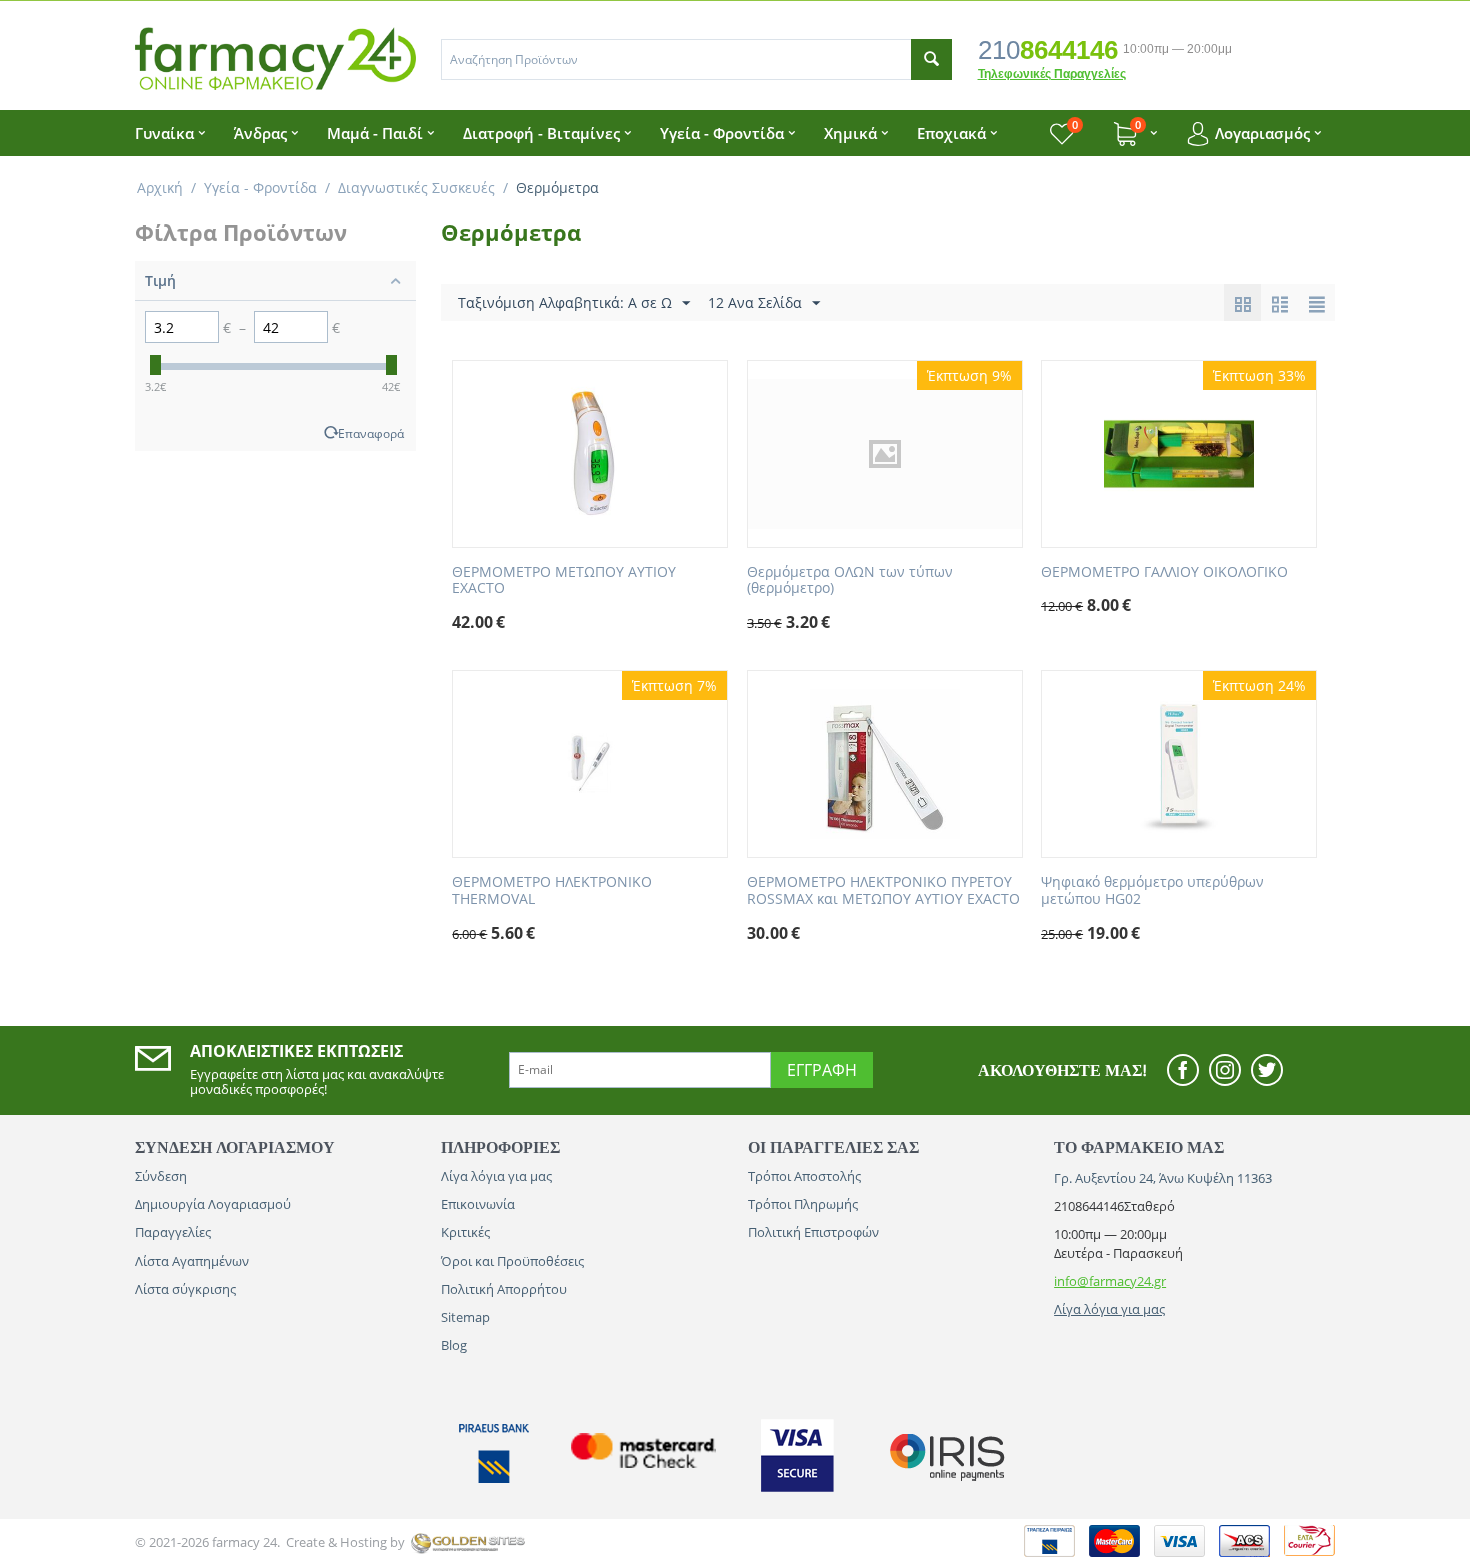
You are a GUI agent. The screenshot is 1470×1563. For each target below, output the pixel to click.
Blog (454, 1345)
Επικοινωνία (478, 1204)
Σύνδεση (161, 1176)
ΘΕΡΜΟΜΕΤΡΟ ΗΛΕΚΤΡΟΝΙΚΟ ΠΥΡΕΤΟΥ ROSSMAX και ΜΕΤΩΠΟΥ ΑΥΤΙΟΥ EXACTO (883, 891)
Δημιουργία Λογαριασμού (213, 1204)
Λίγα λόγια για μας (496, 1176)
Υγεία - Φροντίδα (260, 187)
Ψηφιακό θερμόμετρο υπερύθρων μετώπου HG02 (1152, 891)
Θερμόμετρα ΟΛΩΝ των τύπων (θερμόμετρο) (850, 581)
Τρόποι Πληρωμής (803, 1204)
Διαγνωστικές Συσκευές (416, 187)
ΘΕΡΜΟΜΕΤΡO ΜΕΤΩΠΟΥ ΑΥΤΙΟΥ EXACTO (564, 581)
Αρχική (160, 187)
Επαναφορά (371, 433)
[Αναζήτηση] (931, 59)
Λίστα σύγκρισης (185, 1289)
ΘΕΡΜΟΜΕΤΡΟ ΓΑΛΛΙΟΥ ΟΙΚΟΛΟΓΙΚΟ (1164, 572)
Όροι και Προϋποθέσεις (512, 1261)
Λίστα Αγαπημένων (192, 1261)
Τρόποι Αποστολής (804, 1176)
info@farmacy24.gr (1110, 1281)
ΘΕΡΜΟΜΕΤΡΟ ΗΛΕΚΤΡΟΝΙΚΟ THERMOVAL (552, 891)
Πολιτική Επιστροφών (813, 1232)
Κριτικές (465, 1232)
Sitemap (465, 1317)
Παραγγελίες (173, 1232)
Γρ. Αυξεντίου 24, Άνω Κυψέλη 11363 (1163, 1178)
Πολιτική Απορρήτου (504, 1289)
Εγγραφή (822, 1070)
